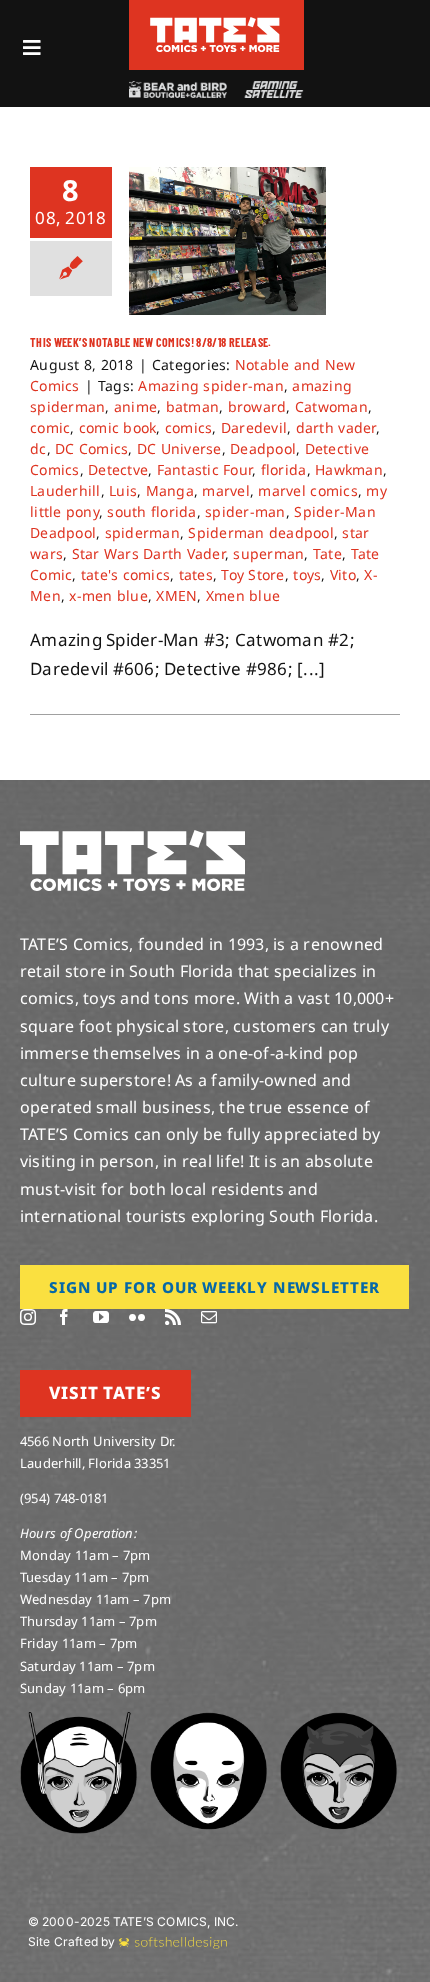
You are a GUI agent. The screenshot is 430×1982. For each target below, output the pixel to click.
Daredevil (254, 427)
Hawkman (349, 469)
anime (135, 406)
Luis (123, 490)
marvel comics (307, 490)
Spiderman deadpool (261, 532)
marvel (226, 490)
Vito (343, 574)
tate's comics (125, 574)
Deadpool (263, 448)
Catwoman (331, 406)
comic (50, 427)
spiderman (142, 532)
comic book (118, 427)
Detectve (118, 469)
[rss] (173, 1317)
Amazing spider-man (211, 385)
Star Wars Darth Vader (148, 553)
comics (189, 427)
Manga (170, 490)
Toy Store (252, 574)
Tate (327, 553)
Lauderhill (65, 490)
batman (193, 406)
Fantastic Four (205, 469)
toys (307, 574)
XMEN (176, 595)
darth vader (336, 427)
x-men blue (108, 595)
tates (196, 574)
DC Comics (91, 448)
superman (268, 553)
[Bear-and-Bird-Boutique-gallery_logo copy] (177, 89)
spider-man (245, 511)
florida (284, 469)
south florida (151, 511)
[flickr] (137, 1317)
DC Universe (179, 448)
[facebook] (64, 1317)
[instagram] (28, 1317)
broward (257, 406)
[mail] (209, 1317)
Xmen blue (243, 595)
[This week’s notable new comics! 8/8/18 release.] (227, 241)
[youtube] (101, 1317)
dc (38, 448)
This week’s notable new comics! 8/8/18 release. (151, 342)
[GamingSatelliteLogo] (271, 89)
